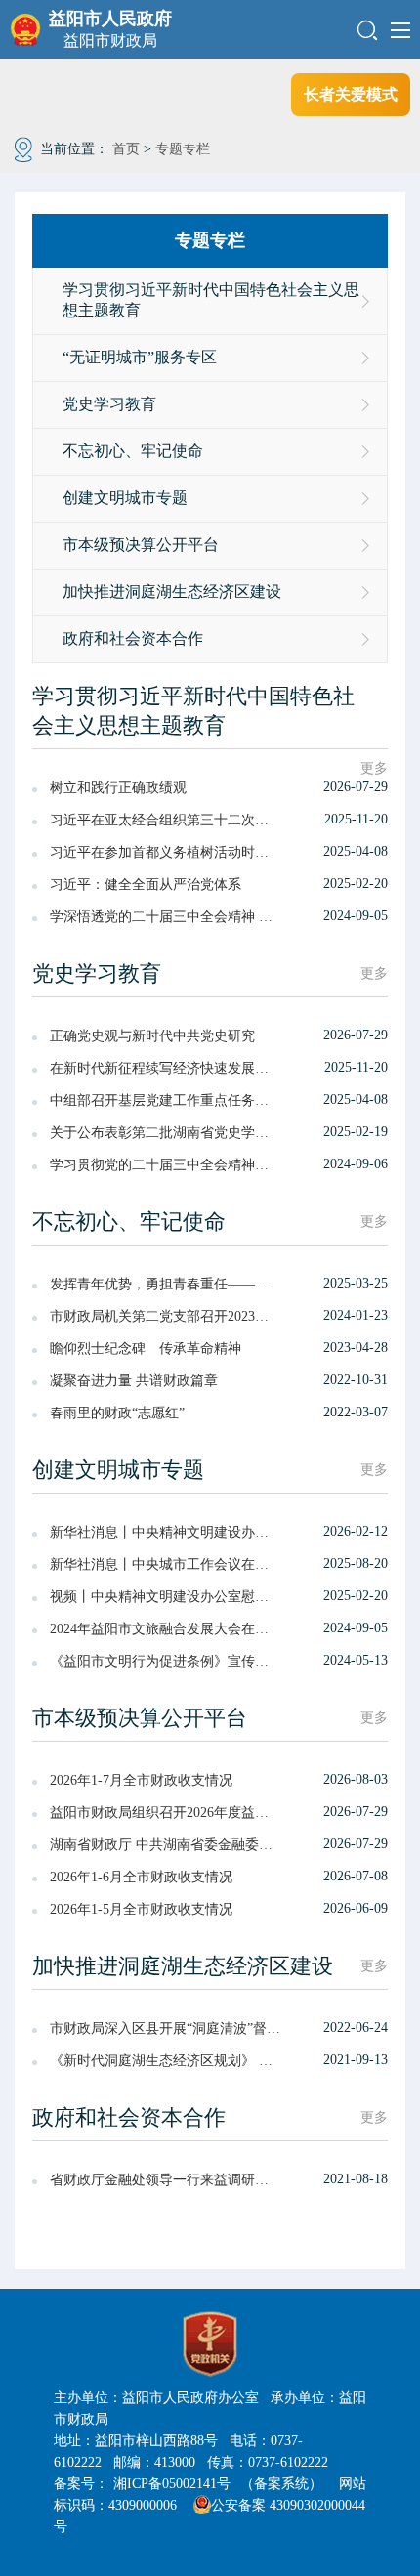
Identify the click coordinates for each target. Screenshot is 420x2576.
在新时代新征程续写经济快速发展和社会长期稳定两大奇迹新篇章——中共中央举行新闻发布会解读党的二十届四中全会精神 (166, 1068)
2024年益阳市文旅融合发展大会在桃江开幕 (166, 1629)
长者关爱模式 (351, 94)
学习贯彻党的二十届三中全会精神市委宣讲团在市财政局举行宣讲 (166, 1165)
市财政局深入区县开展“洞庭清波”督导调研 (166, 2028)
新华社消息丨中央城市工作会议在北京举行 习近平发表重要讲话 (166, 1564)
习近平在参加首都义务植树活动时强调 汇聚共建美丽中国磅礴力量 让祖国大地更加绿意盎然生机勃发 (166, 852)
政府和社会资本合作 (133, 638)
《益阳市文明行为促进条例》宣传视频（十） (166, 1661)
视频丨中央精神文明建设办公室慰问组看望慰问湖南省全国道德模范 (166, 1597)
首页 (126, 149)
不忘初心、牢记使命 (133, 451)
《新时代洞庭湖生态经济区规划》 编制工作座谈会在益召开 (166, 2061)
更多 (374, 768)
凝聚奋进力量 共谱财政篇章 (134, 1381)
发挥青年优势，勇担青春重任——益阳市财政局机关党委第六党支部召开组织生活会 (166, 1284)
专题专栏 (183, 149)
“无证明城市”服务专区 (140, 357)
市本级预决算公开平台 (141, 545)
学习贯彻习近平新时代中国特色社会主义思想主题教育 (211, 300)
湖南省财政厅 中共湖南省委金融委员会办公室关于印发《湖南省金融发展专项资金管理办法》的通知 (166, 1845)
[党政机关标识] (210, 2344)
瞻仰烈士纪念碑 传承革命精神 (146, 1349)
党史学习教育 (109, 404)
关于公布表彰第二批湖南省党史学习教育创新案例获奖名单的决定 (166, 1133)
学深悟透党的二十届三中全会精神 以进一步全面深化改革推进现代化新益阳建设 (166, 917)
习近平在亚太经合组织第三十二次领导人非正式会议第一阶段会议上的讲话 (166, 820)
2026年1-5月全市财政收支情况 (141, 1909)
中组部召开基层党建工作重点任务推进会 (166, 1100)
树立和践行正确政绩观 (118, 788)
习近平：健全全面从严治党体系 (146, 885)
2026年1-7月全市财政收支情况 (141, 1780)
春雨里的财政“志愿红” (117, 1413)
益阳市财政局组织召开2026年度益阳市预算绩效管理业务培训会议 (166, 1813)
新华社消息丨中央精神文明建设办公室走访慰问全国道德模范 (166, 1532)
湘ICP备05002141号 (172, 2484)
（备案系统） (281, 2484)
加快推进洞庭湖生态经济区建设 (172, 591)
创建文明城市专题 (125, 498)
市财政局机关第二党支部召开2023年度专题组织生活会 (166, 1316)
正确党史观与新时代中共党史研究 (152, 1036)
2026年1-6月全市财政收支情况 (141, 1877)
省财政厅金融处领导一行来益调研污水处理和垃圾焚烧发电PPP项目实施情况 (166, 2180)
